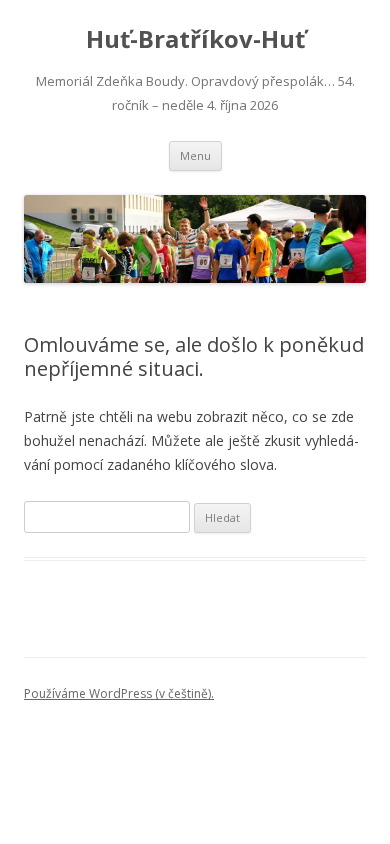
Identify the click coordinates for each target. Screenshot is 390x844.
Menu (195, 155)
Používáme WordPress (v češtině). (119, 693)
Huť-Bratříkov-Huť (195, 39)
